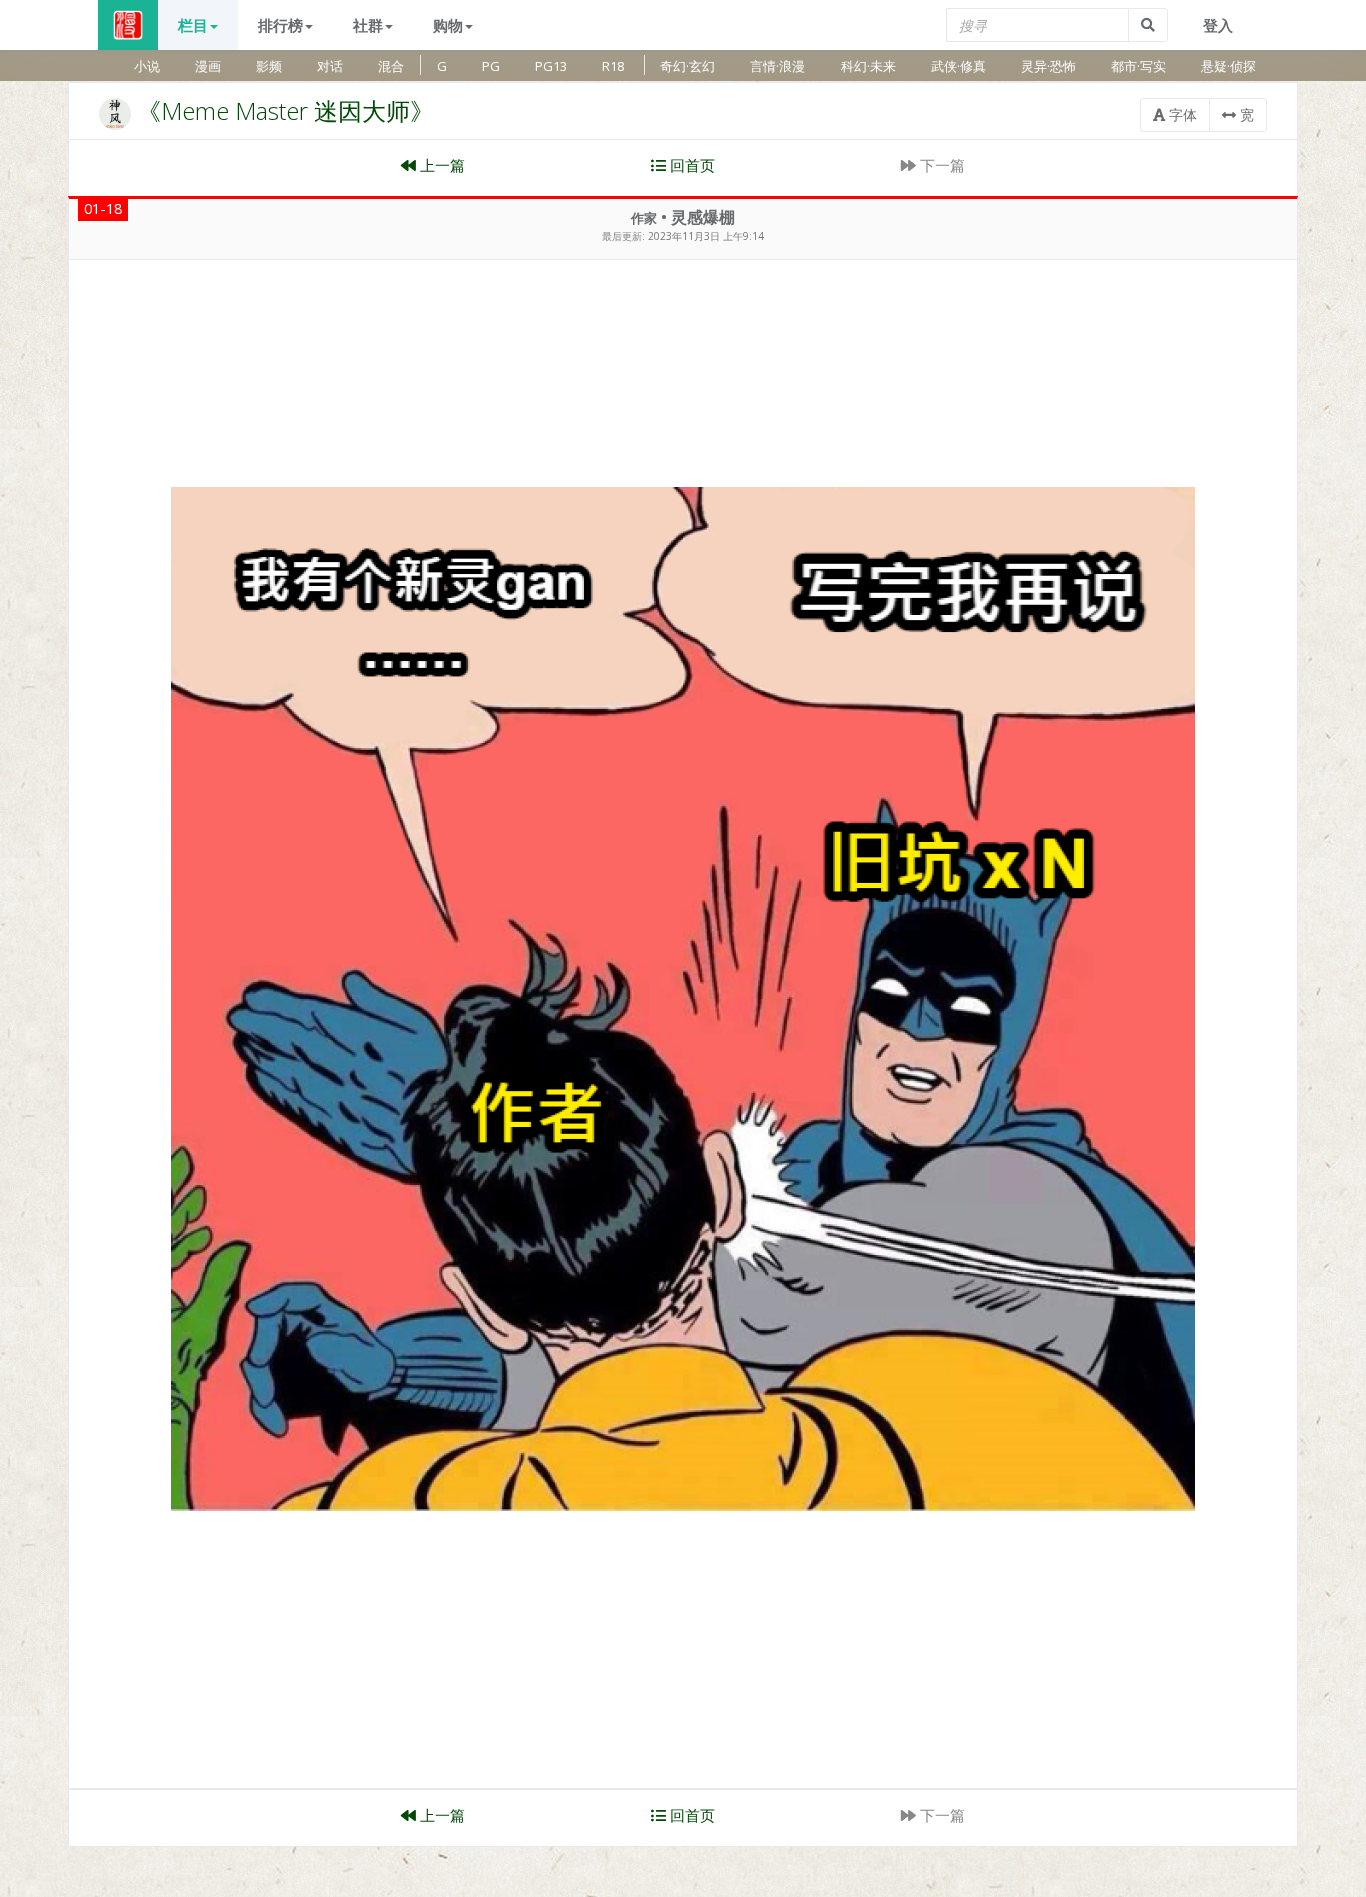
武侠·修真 (958, 66)
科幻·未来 (868, 66)
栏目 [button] (193, 25)
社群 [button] (368, 25)
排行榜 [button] (280, 25)
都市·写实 (1138, 66)
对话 (330, 66)
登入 (1218, 25)
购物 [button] (448, 25)
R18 (613, 66)
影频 (269, 66)
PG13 (551, 66)
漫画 (208, 66)
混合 (391, 66)
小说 (147, 66)
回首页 (690, 165)
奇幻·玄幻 (687, 66)
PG (491, 66)
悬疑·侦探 (1228, 66)
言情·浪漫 (777, 66)
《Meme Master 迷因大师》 (285, 110)
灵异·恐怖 (1048, 66)
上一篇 (440, 165)
